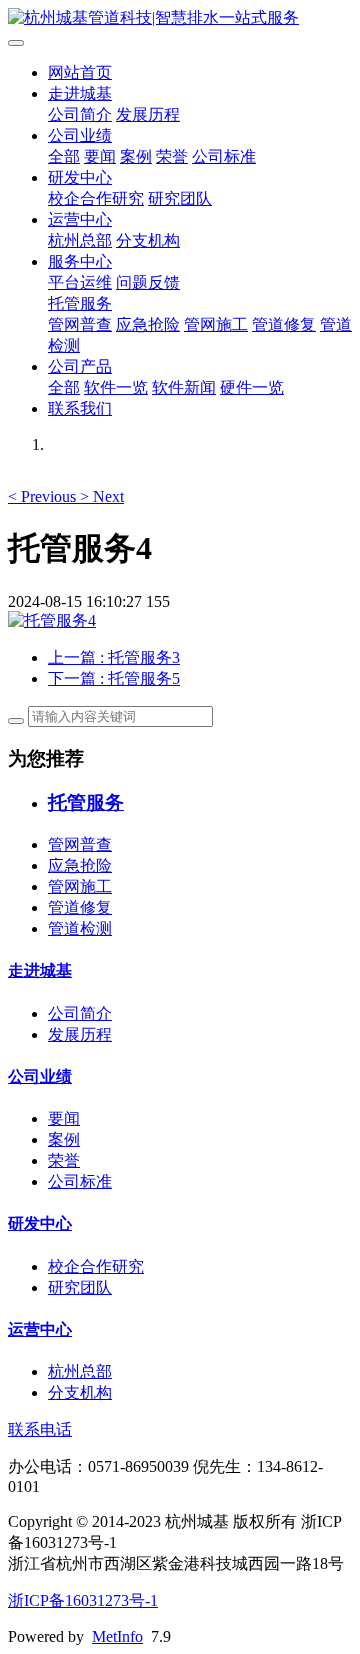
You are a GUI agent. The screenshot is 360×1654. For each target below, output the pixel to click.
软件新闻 (184, 387)
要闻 (100, 156)
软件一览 (116, 387)
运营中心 (80, 219)
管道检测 (80, 928)
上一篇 (114, 657)
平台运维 (80, 282)
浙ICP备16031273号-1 (83, 1600)
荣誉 (172, 156)
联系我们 (80, 408)
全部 (64, 156)
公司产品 (80, 366)
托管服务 (80, 303)
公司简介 (80, 114)
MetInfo (117, 1636)
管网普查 (80, 324)
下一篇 (114, 678)
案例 (136, 156)
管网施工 (216, 324)
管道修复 (284, 324)
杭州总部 (80, 240)
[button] (44, 496)
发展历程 (148, 114)
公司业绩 (80, 135)
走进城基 (80, 93)
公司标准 (224, 156)
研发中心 (80, 177)
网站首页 (80, 72)
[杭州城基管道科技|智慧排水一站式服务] (180, 18)
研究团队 (180, 198)
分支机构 (148, 240)
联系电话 (40, 1429)
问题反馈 (148, 282)
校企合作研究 (96, 198)
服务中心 (80, 261)
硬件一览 (252, 387)
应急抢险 (148, 324)
